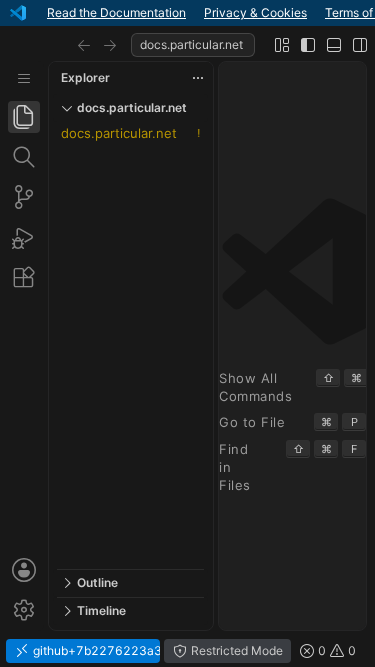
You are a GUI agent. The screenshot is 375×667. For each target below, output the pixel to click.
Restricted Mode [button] (235, 650)
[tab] (24, 117)
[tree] (130, 345)
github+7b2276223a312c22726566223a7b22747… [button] (95, 650)
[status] (187, 651)
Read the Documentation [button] (116, 12)
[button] (84, 45)
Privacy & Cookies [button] (255, 12)
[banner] (187, 13)
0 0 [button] (335, 650)
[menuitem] (24, 78)
